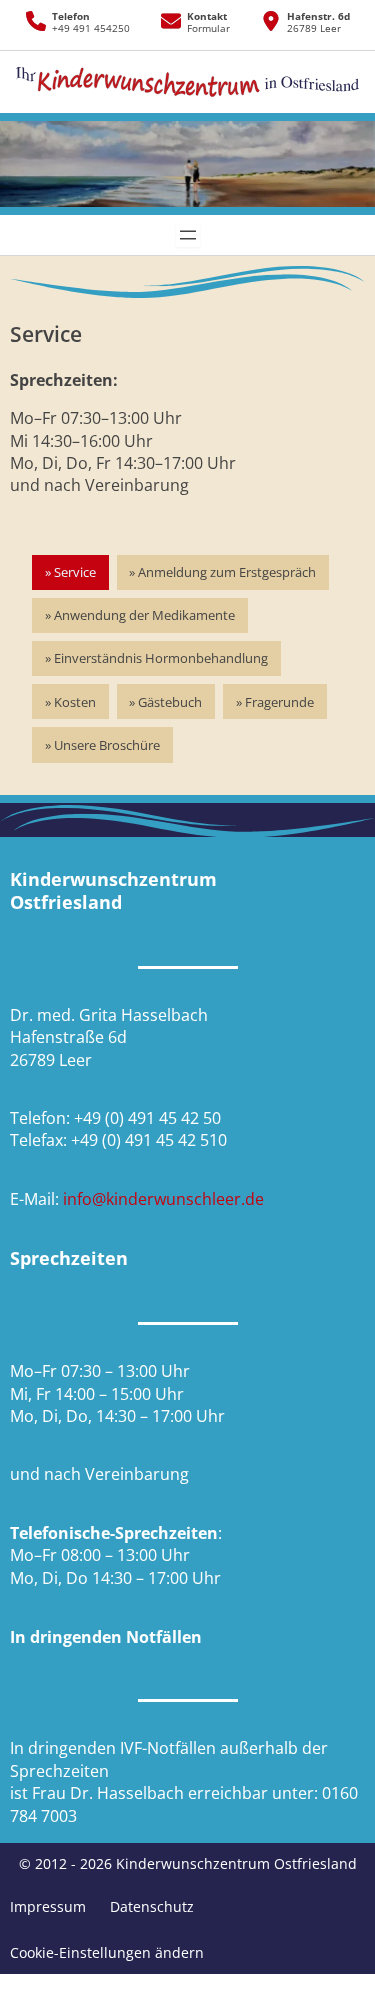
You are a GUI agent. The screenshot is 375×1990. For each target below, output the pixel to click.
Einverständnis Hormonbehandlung (161, 658)
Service (75, 572)
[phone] (36, 21)
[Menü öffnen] (188, 235)
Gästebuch (170, 702)
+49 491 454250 (91, 28)
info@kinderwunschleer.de (163, 1199)
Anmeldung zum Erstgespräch (227, 572)
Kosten (75, 702)
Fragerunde (279, 702)
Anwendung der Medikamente (144, 615)
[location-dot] (271, 21)
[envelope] (171, 21)
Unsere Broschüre (107, 745)
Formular (208, 28)
